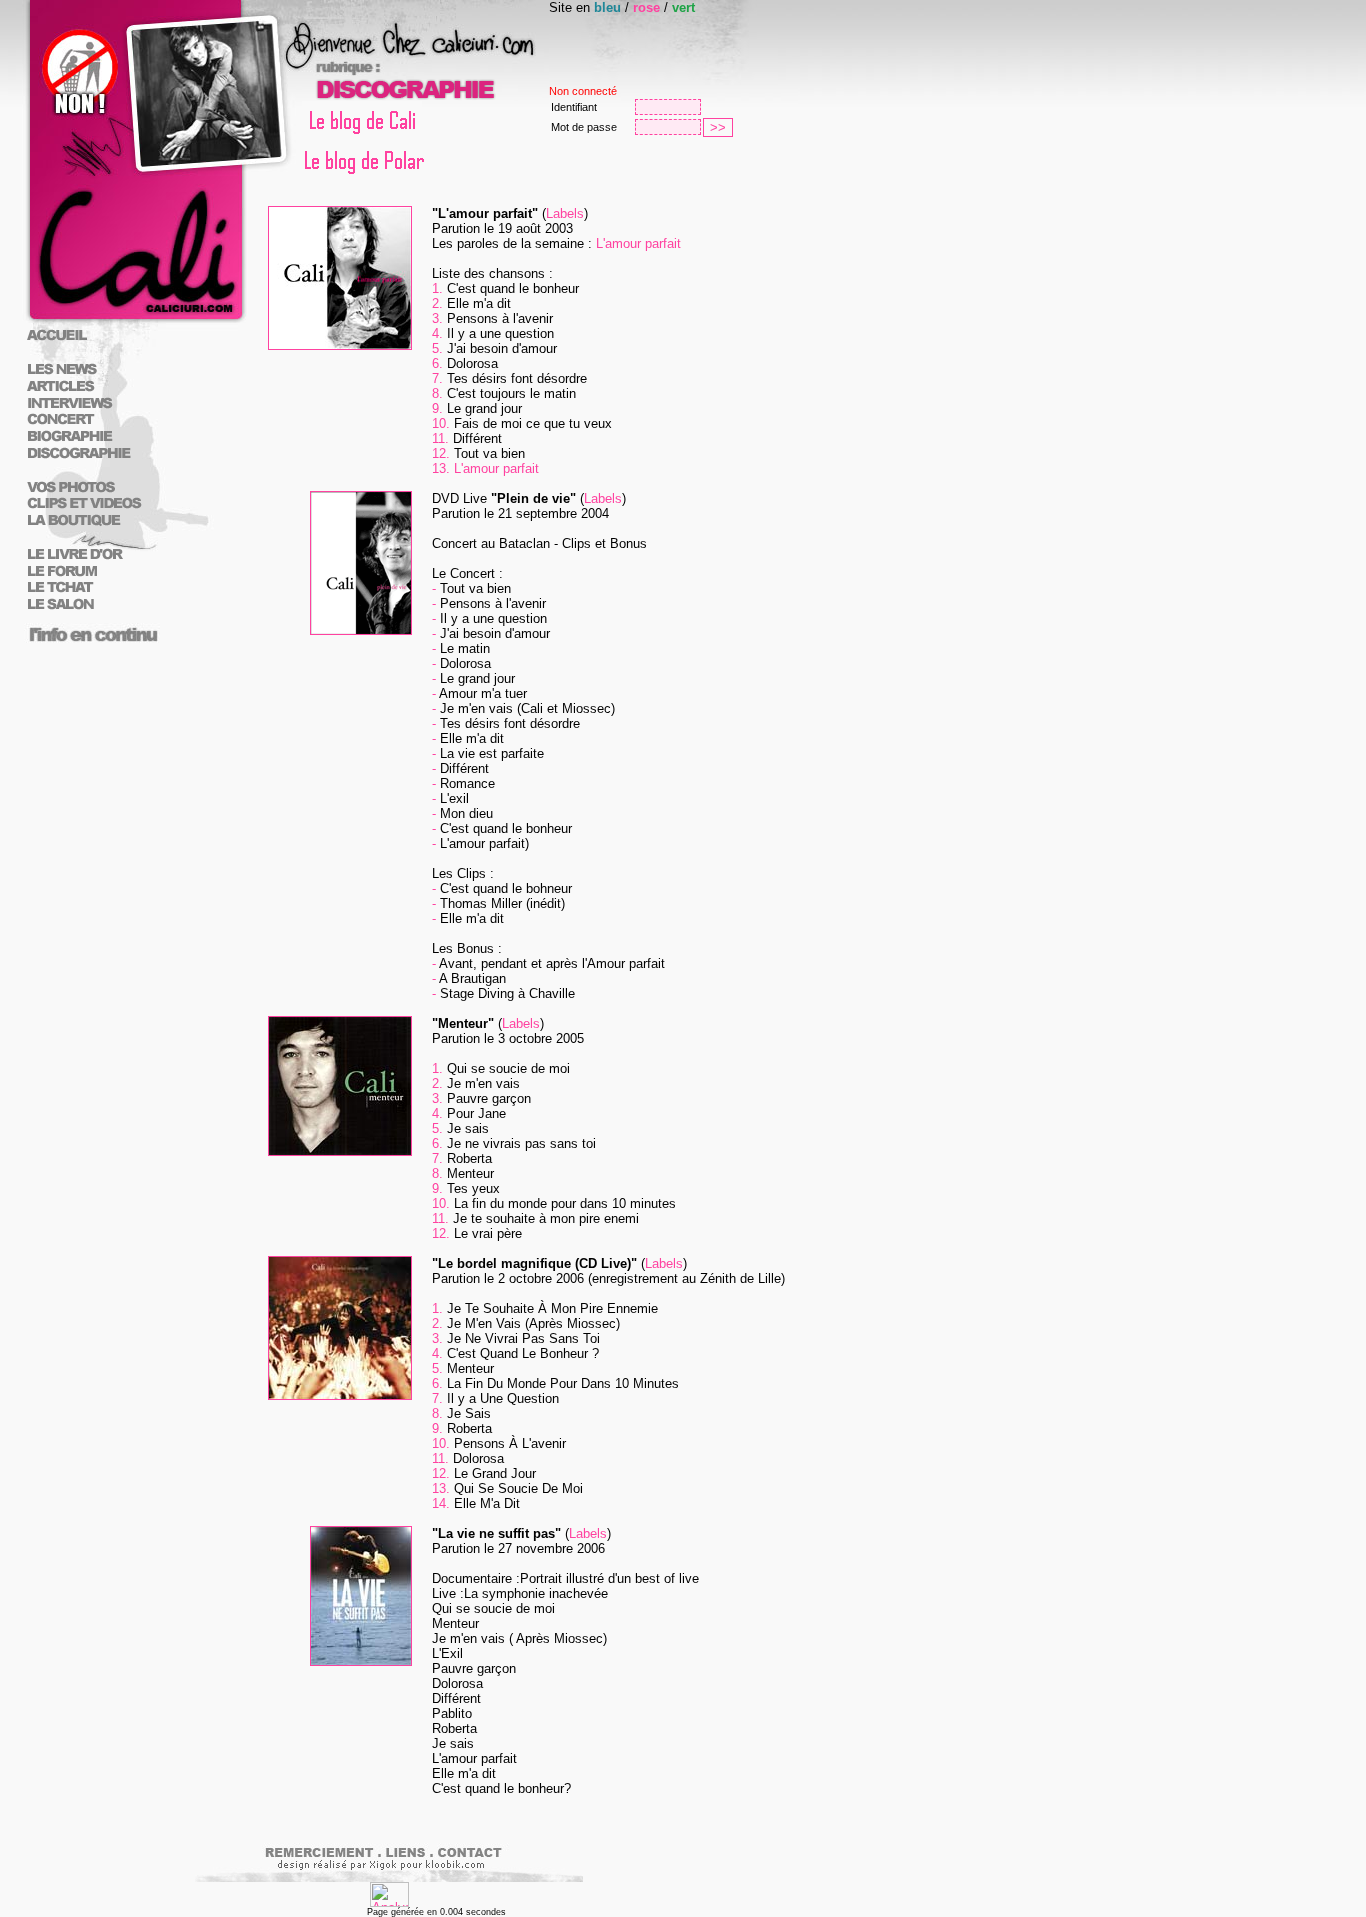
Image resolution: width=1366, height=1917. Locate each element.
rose (646, 7)
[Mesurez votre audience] (389, 1902)
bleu (607, 7)
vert (683, 7)
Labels (565, 213)
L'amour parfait (638, 243)
